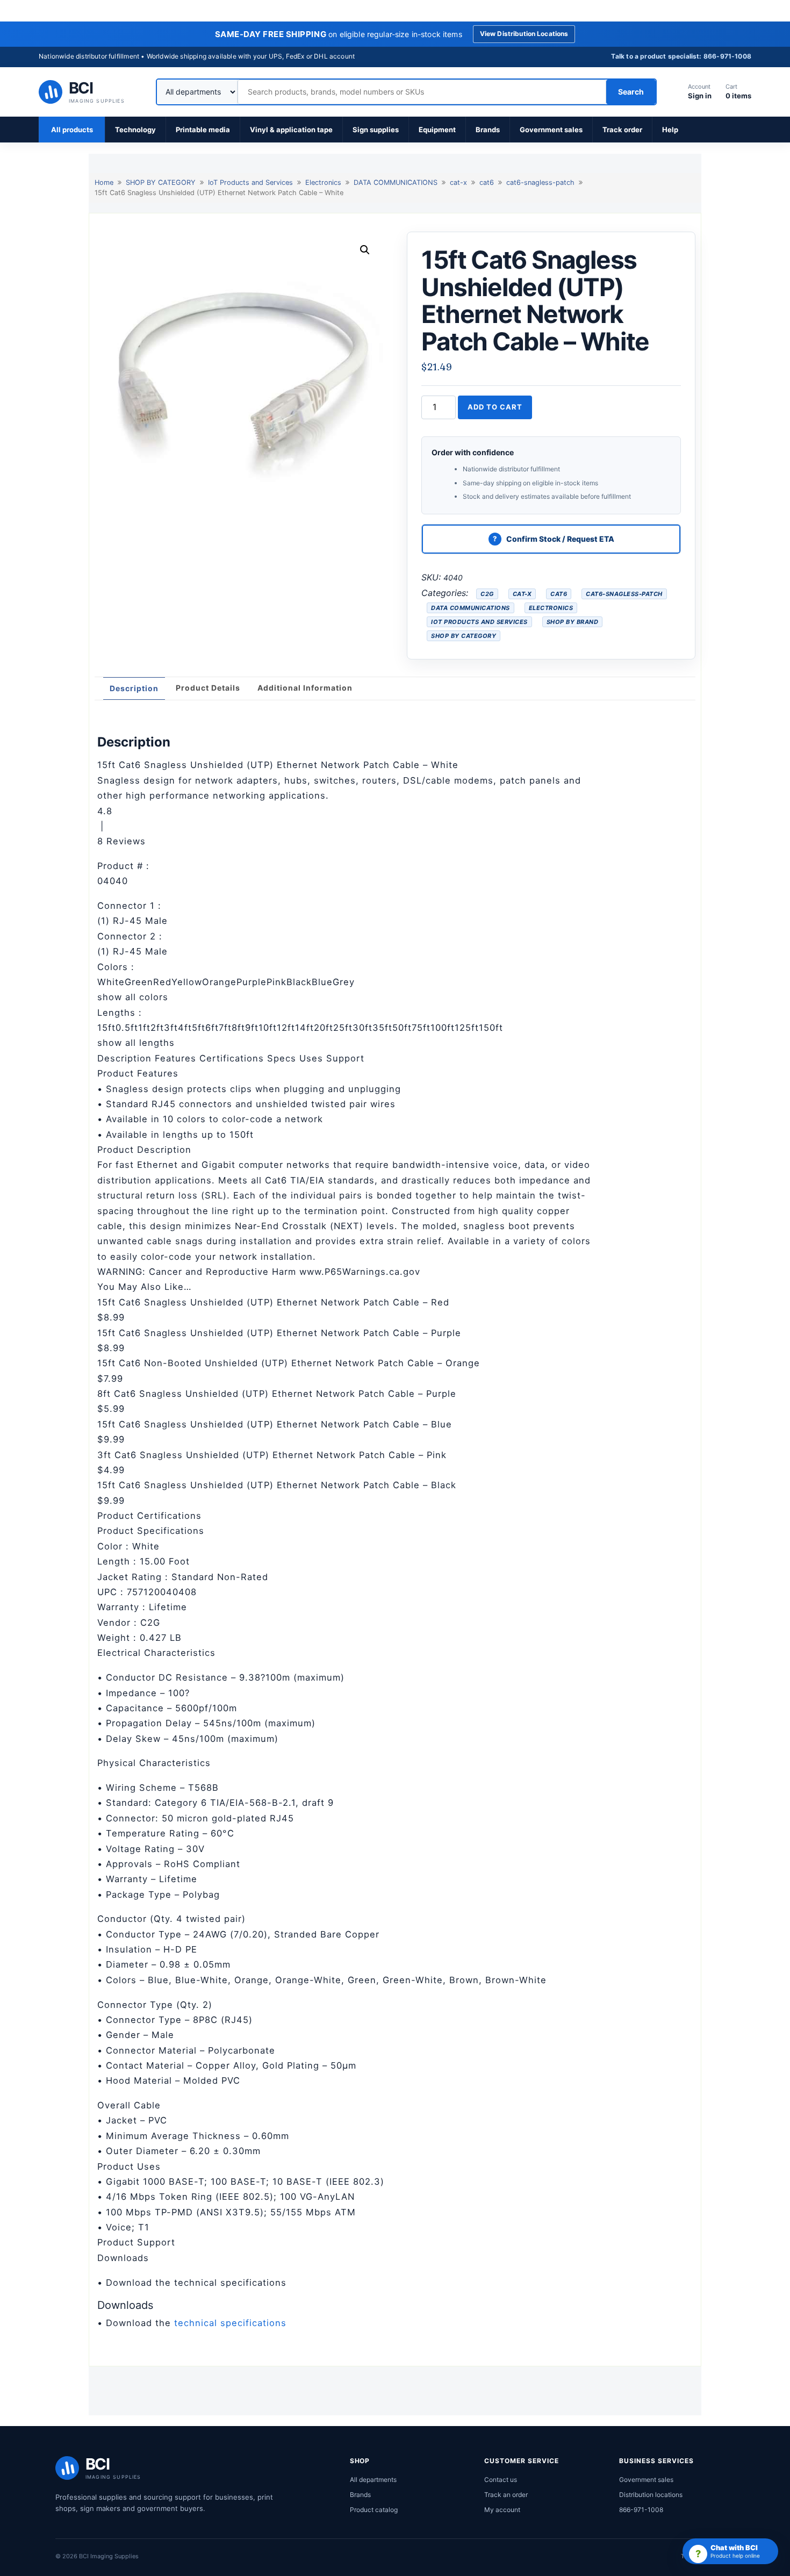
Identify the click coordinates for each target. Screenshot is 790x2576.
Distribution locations (651, 2495)
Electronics (323, 182)
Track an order (506, 2495)
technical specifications (230, 2323)
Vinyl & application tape (291, 130)
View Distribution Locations (524, 34)
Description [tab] (134, 688)
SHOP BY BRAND (573, 622)
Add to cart (495, 407)
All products (72, 130)
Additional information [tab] (305, 688)
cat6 (487, 182)
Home (104, 182)
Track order (622, 130)
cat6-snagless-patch (540, 182)
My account (502, 2510)
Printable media (203, 130)
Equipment (437, 130)
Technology (135, 130)
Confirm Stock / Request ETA (560, 539)
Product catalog (374, 2510)
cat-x (458, 182)
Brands (488, 130)
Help (670, 130)
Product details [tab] (208, 688)
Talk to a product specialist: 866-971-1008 (681, 56)
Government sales (551, 130)
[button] (365, 250)
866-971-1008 (641, 2510)
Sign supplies (376, 130)
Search (631, 92)
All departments (373, 2480)
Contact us (501, 2480)
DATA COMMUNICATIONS (396, 182)
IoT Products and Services (250, 182)
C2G (487, 594)
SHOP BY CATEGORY (161, 182)
